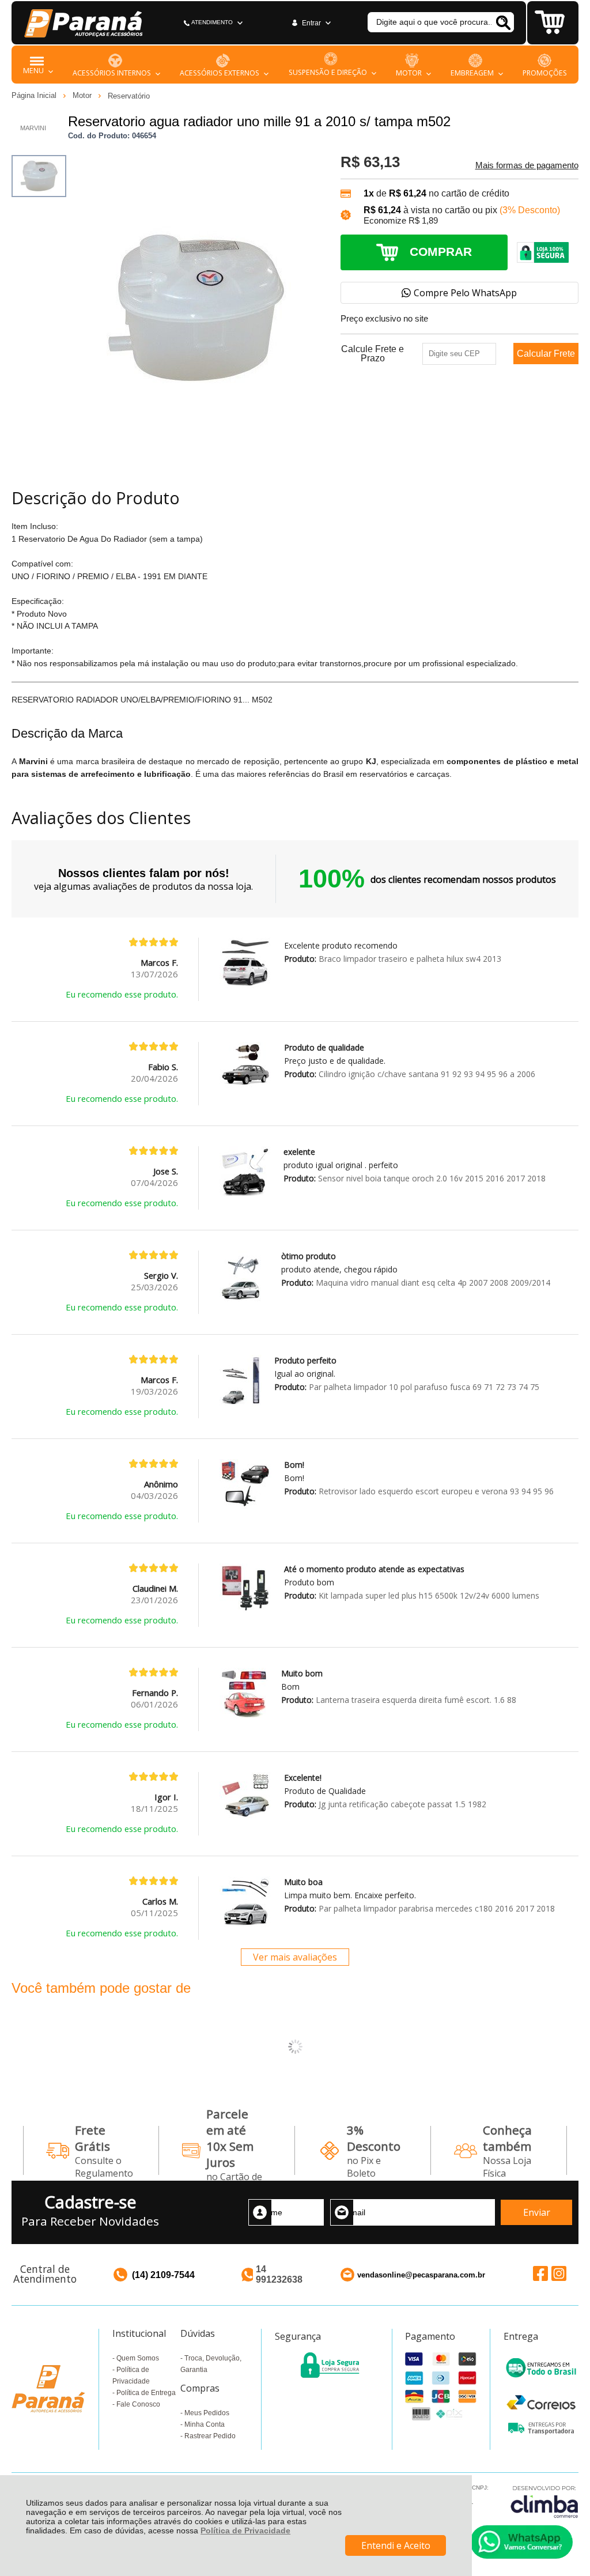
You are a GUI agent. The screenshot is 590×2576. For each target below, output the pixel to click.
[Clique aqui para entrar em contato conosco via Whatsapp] (521, 2542)
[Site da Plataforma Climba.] (544, 2501)
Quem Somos (138, 2358)
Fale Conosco (138, 2404)
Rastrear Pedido (210, 2436)
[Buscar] (503, 22)
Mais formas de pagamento (527, 165)
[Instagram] (559, 2273)
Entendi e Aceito (396, 2545)
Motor (83, 95)
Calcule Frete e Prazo (372, 354)
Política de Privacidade (245, 2530)
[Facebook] (540, 2273)
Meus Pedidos (207, 2413)
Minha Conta (205, 2424)
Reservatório (129, 96)
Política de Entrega (146, 2393)
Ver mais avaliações (295, 1957)
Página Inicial (35, 95)
